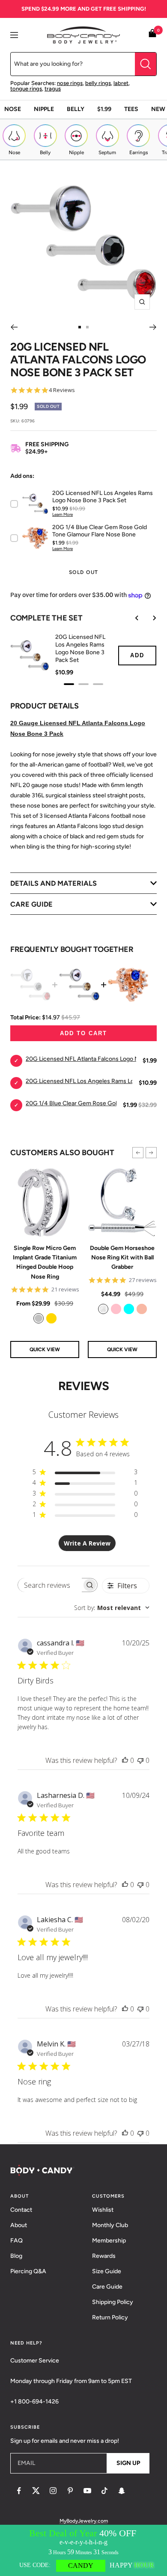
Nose (13, 109)
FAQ (16, 2241)
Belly (76, 109)
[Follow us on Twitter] (36, 2491)
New (158, 109)
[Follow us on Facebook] (19, 2491)
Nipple (44, 109)
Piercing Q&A (28, 2271)
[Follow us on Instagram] (53, 2491)
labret (121, 83)
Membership (109, 2241)
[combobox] (112, 1608)
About (19, 2225)
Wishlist (103, 2210)
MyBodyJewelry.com (84, 2521)
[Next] (153, 327)
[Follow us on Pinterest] (70, 2491)
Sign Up (128, 2463)
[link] (39, 1318)
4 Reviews (62, 390)
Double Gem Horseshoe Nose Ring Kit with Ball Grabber (122, 1258)
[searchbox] (50, 1585)
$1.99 (104, 109)
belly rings (98, 83)
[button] (138, 1153)
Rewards (104, 2256)
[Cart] (152, 35)
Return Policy (110, 2317)
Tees (131, 109)
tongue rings (26, 89)
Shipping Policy (113, 2302)
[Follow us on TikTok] (104, 2491)
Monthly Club (110, 2225)
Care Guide (107, 2287)
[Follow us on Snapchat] (122, 2491)
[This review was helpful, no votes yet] (125, 1760)
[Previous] (14, 327)
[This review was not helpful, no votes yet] (140, 1760)
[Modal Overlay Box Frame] (83, 2550)
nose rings (70, 83)
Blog (16, 2256)
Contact (21, 2210)
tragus (53, 89)
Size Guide (107, 2271)
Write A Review (87, 1543)
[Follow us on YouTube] (87, 2491)
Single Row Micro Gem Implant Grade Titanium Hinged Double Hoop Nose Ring (45, 1262)
